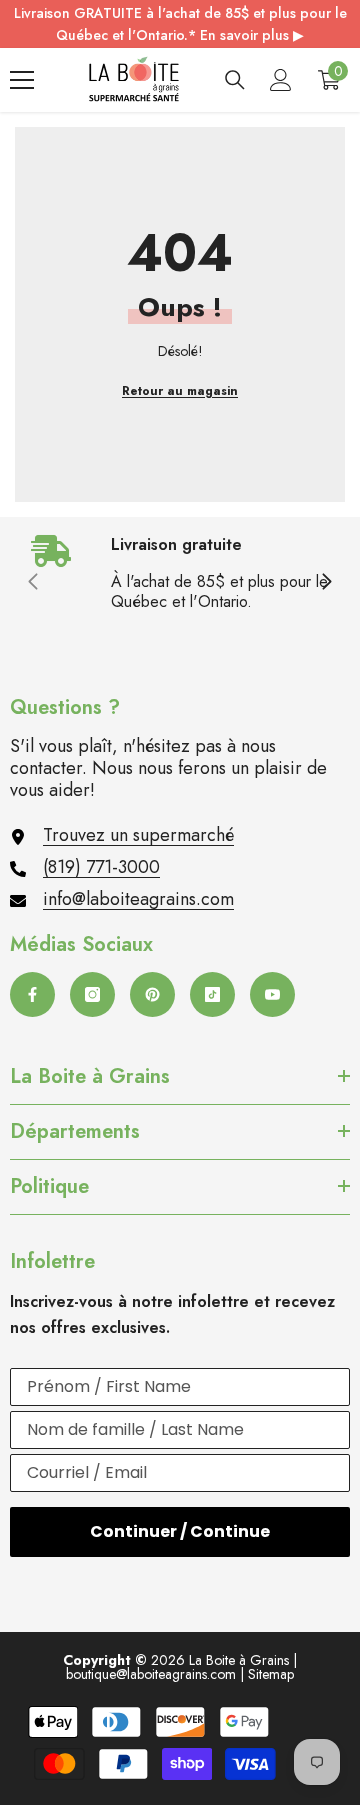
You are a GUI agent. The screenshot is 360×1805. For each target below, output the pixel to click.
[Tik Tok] (212, 994)
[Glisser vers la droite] (326, 583)
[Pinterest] (152, 994)
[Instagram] (92, 994)
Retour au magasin (180, 391)
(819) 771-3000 (101, 867)
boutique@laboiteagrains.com (151, 1674)
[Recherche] (235, 80)
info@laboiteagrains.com (138, 899)
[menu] (22, 80)
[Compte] (281, 80)
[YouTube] (272, 994)
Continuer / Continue (180, 1531)
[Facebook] (32, 994)
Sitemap (271, 1674)
